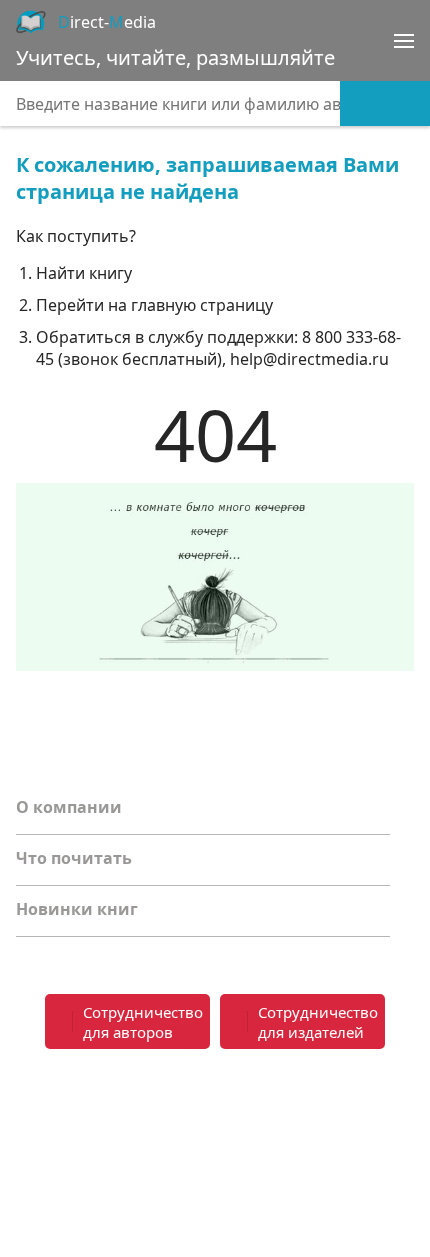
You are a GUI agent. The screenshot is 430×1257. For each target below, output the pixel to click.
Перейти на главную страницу (154, 305)
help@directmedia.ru (309, 359)
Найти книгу (84, 273)
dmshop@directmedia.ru (319, 1162)
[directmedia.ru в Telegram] (76, 1103)
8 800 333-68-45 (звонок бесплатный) (218, 348)
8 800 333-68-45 (323, 1090)
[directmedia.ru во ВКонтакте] (36, 1103)
